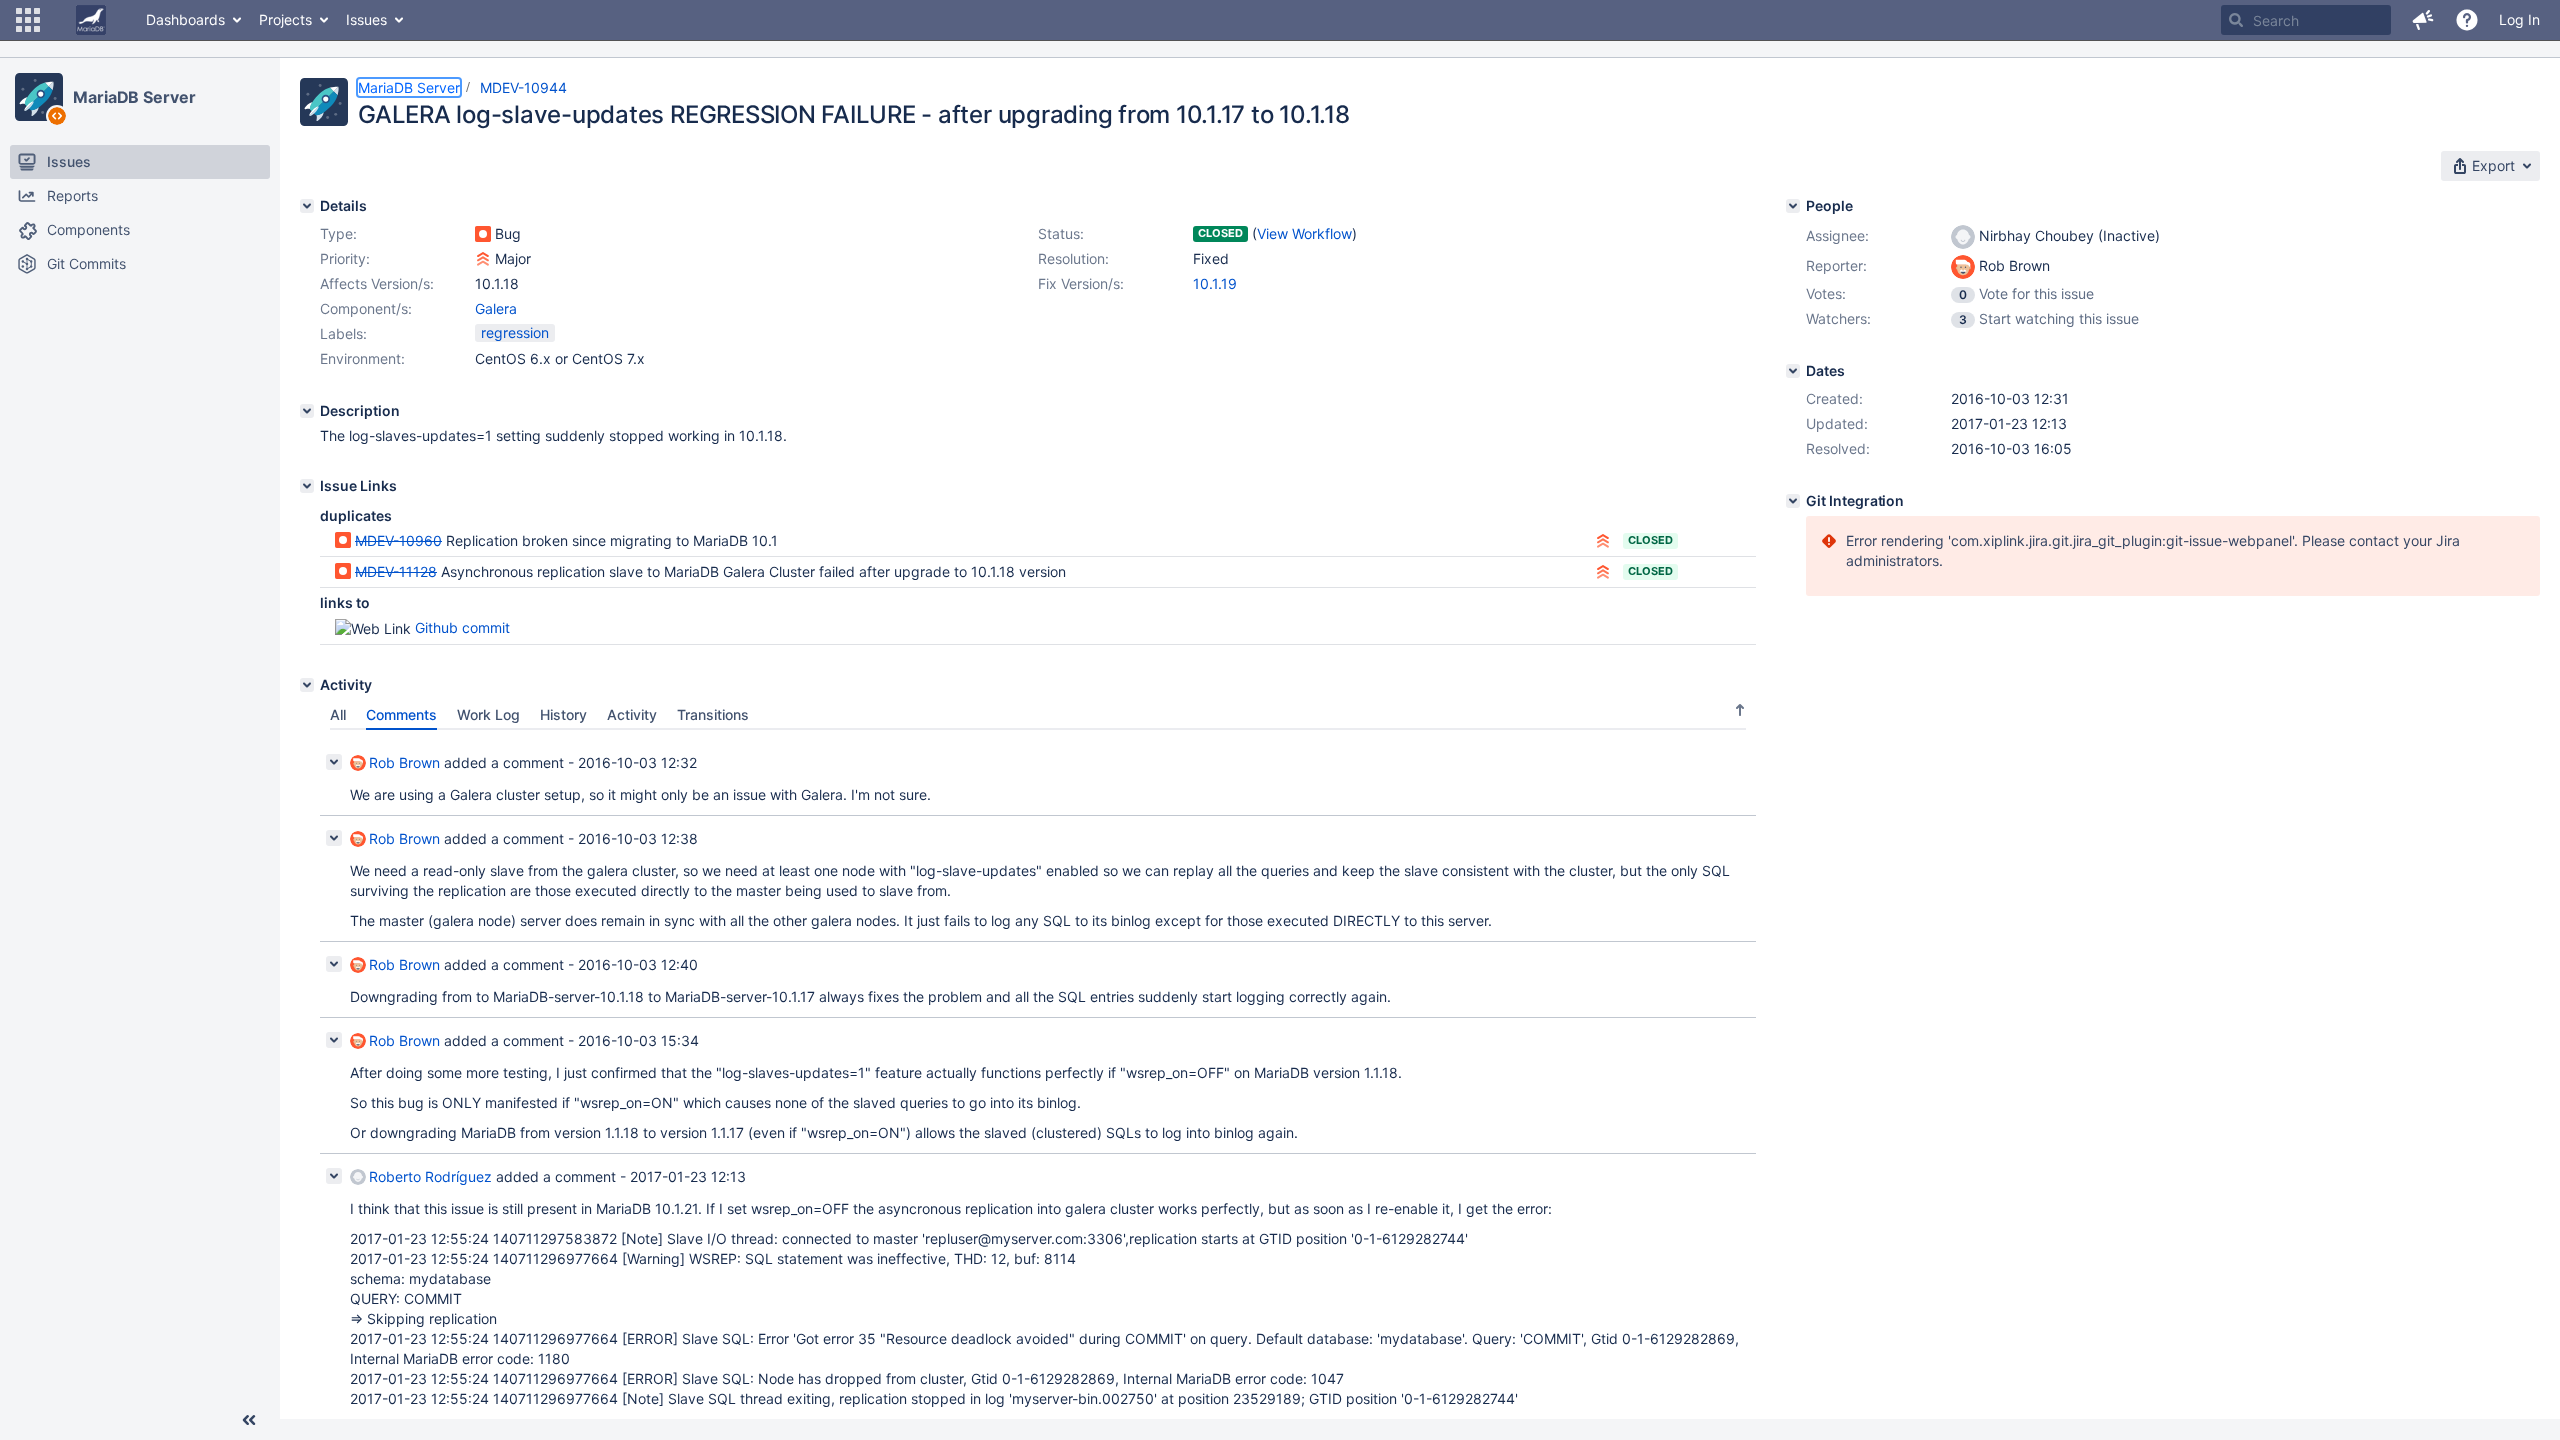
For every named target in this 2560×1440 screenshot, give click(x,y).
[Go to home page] (91, 20)
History (563, 714)
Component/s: (366, 308)
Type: (338, 233)
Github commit (462, 627)
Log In (2519, 19)
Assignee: (1837, 235)
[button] (28, 20)
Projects (285, 19)
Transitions (713, 714)
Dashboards (185, 19)
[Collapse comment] (334, 762)
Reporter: (1836, 265)
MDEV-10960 (398, 540)
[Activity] (307, 685)
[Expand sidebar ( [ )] (249, 1420)
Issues (366, 19)
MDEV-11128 (396, 571)
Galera (496, 308)
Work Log (488, 714)
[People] (1793, 206)
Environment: (362, 358)
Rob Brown (404, 762)
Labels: (343, 333)
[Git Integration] (1793, 501)
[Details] (307, 206)
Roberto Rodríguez (430, 1176)
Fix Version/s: (1081, 283)
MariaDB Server (134, 97)
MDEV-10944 (523, 87)
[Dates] (1793, 371)
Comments (401, 714)
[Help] (2467, 20)
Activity (632, 714)
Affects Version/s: (377, 283)
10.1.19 (1215, 283)
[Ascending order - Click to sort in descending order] (1740, 710)
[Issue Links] (307, 486)
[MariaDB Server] (39, 97)
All (338, 714)
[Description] (307, 411)
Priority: (345, 258)
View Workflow (1304, 233)
